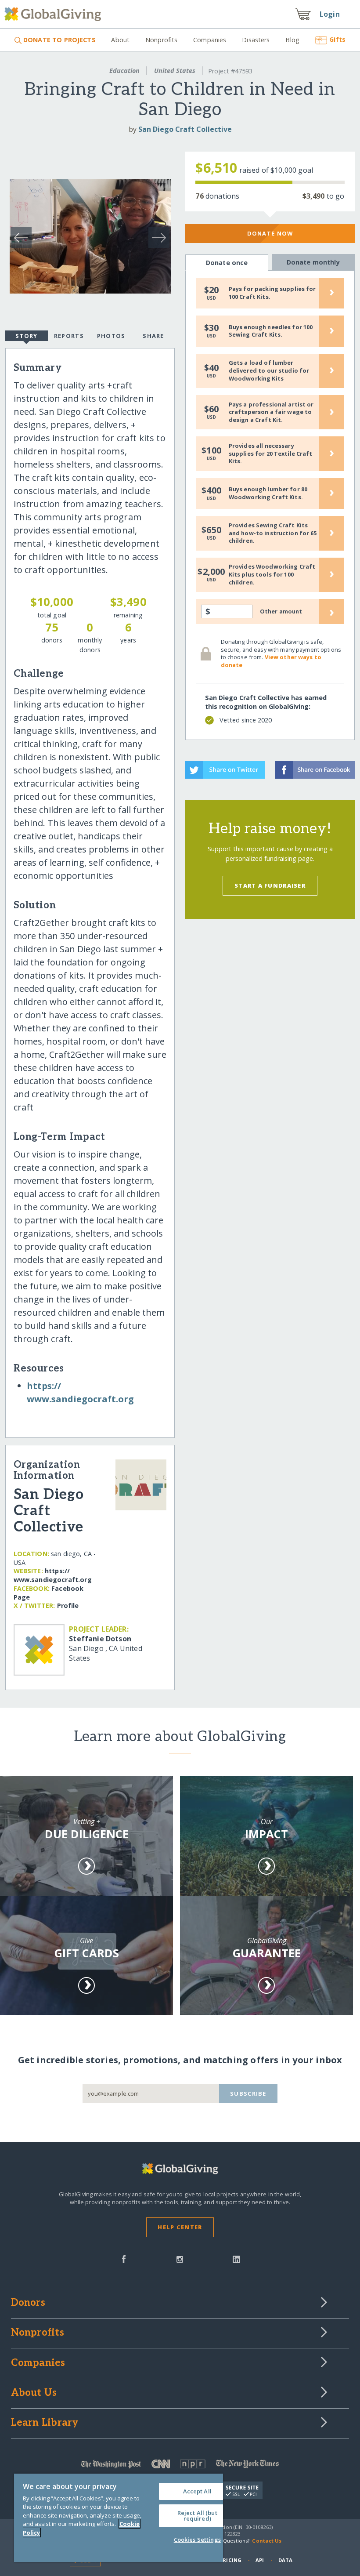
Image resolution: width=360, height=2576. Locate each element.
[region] (119, 2518)
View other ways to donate (271, 661)
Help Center (180, 2227)
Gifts (337, 39)
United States (175, 71)
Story (26, 336)
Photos (111, 336)
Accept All (197, 2491)
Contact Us (267, 2541)
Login (330, 14)
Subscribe (248, 2093)
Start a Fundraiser (270, 885)
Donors (28, 2303)
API (260, 2560)
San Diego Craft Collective (185, 129)
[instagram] (180, 2258)
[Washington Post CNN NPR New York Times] (180, 2466)
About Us (34, 2393)
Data (285, 2560)
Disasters (256, 40)
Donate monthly (313, 262)
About (120, 40)
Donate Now (270, 233)
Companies (210, 40)
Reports (69, 336)
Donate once (227, 263)
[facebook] (124, 2258)
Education (124, 71)
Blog (292, 40)
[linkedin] (236, 2258)
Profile (68, 1605)
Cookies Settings (197, 2540)
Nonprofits (161, 40)
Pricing (230, 2560)
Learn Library (45, 2423)
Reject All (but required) (197, 2516)
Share (153, 336)
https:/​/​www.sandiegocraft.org (53, 1575)
